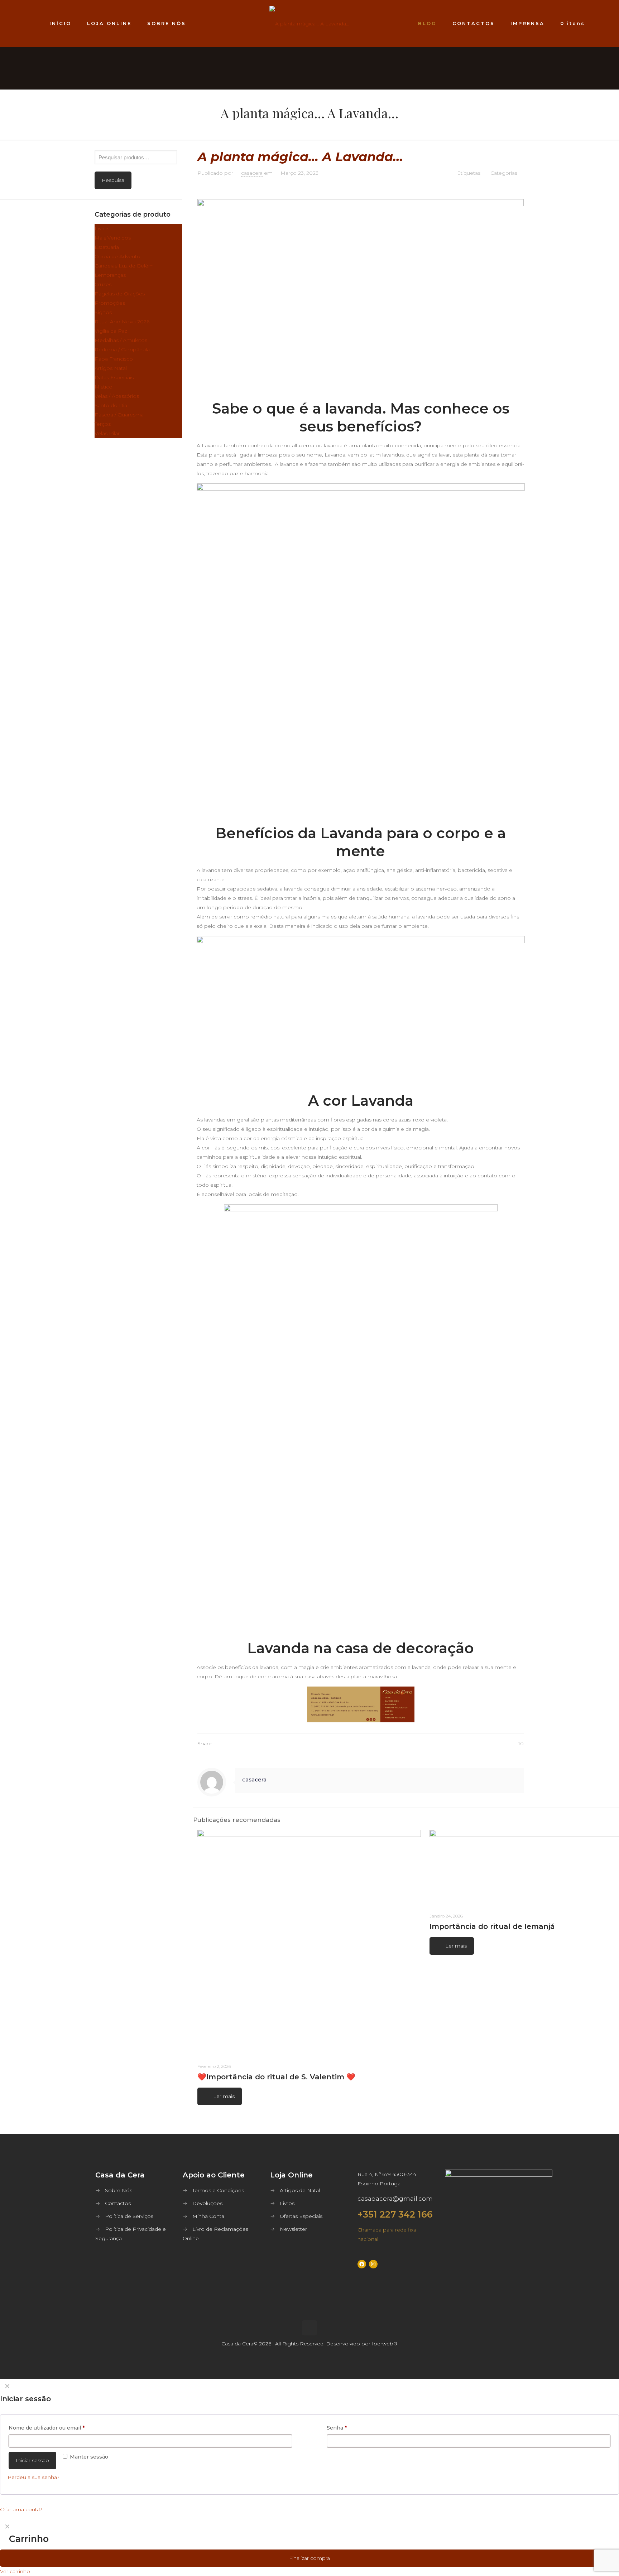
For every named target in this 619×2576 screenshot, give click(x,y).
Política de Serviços (129, 2216)
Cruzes (103, 284)
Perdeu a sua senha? (33, 2477)
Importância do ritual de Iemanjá (492, 1926)
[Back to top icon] (309, 2328)
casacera (252, 173)
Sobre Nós (119, 2190)
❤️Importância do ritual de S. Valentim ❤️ (276, 2077)
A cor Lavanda (361, 1101)
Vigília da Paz (111, 331)
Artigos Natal (111, 368)
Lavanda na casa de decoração (361, 1648)
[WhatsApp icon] (302, 2367)
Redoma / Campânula (122, 349)
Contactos (118, 2203)
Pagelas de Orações (120, 294)
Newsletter (293, 2229)
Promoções (110, 303)
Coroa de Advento (117, 256)
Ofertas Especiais (301, 2216)
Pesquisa (113, 180)
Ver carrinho (15, 2571)
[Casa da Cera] (310, 23)
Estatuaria (107, 247)
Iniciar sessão (32, 2460)
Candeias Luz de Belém (124, 266)
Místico (104, 387)
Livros (102, 228)
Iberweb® (385, 2344)
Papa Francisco (114, 359)
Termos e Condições (218, 2190)
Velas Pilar (107, 433)
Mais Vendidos (113, 238)
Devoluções (207, 2203)
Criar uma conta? (21, 2509)
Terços (103, 424)
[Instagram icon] (317, 2367)
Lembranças (110, 275)
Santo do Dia (111, 405)
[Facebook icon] (310, 2367)
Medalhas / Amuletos (121, 340)
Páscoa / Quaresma (119, 415)
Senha (337, 2428)
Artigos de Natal (300, 2190)
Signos (103, 312)
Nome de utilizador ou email (47, 2428)
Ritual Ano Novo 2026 (122, 322)
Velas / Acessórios (117, 396)
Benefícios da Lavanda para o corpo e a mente (361, 842)
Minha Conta (208, 2216)
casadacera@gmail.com (395, 2199)
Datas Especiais (114, 377)
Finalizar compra (309, 2558)
